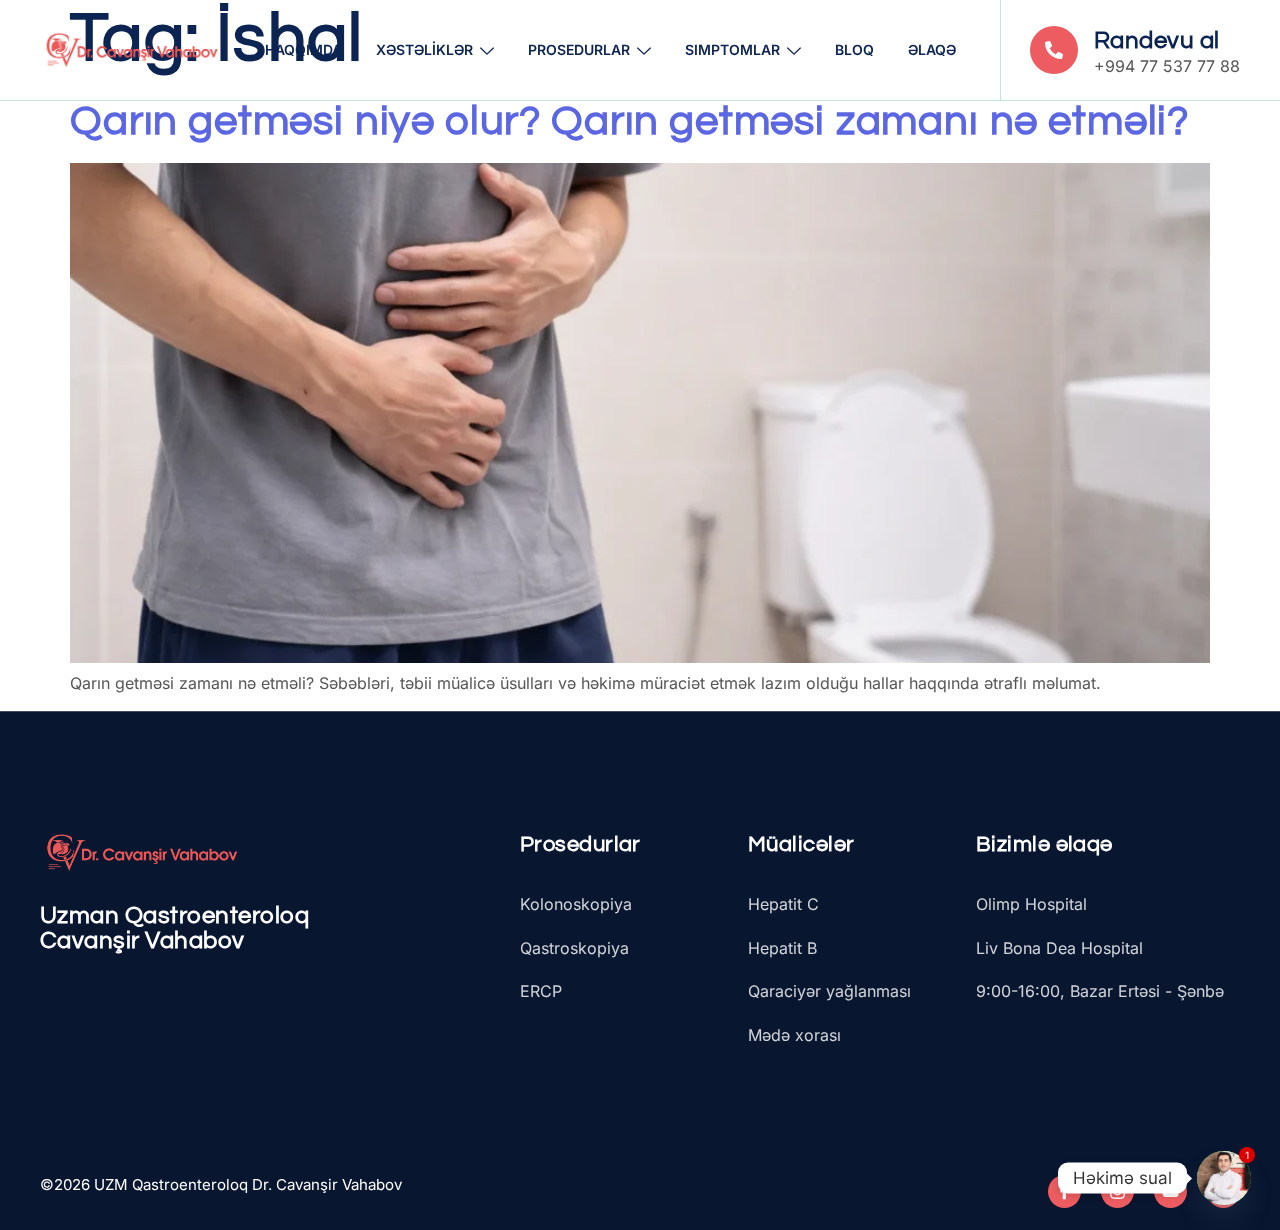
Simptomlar (732, 49)
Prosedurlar (579, 49)
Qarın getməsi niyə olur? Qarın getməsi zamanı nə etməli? (629, 121)
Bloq (854, 49)
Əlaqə (932, 49)
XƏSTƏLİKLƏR (424, 49)
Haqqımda (303, 49)
